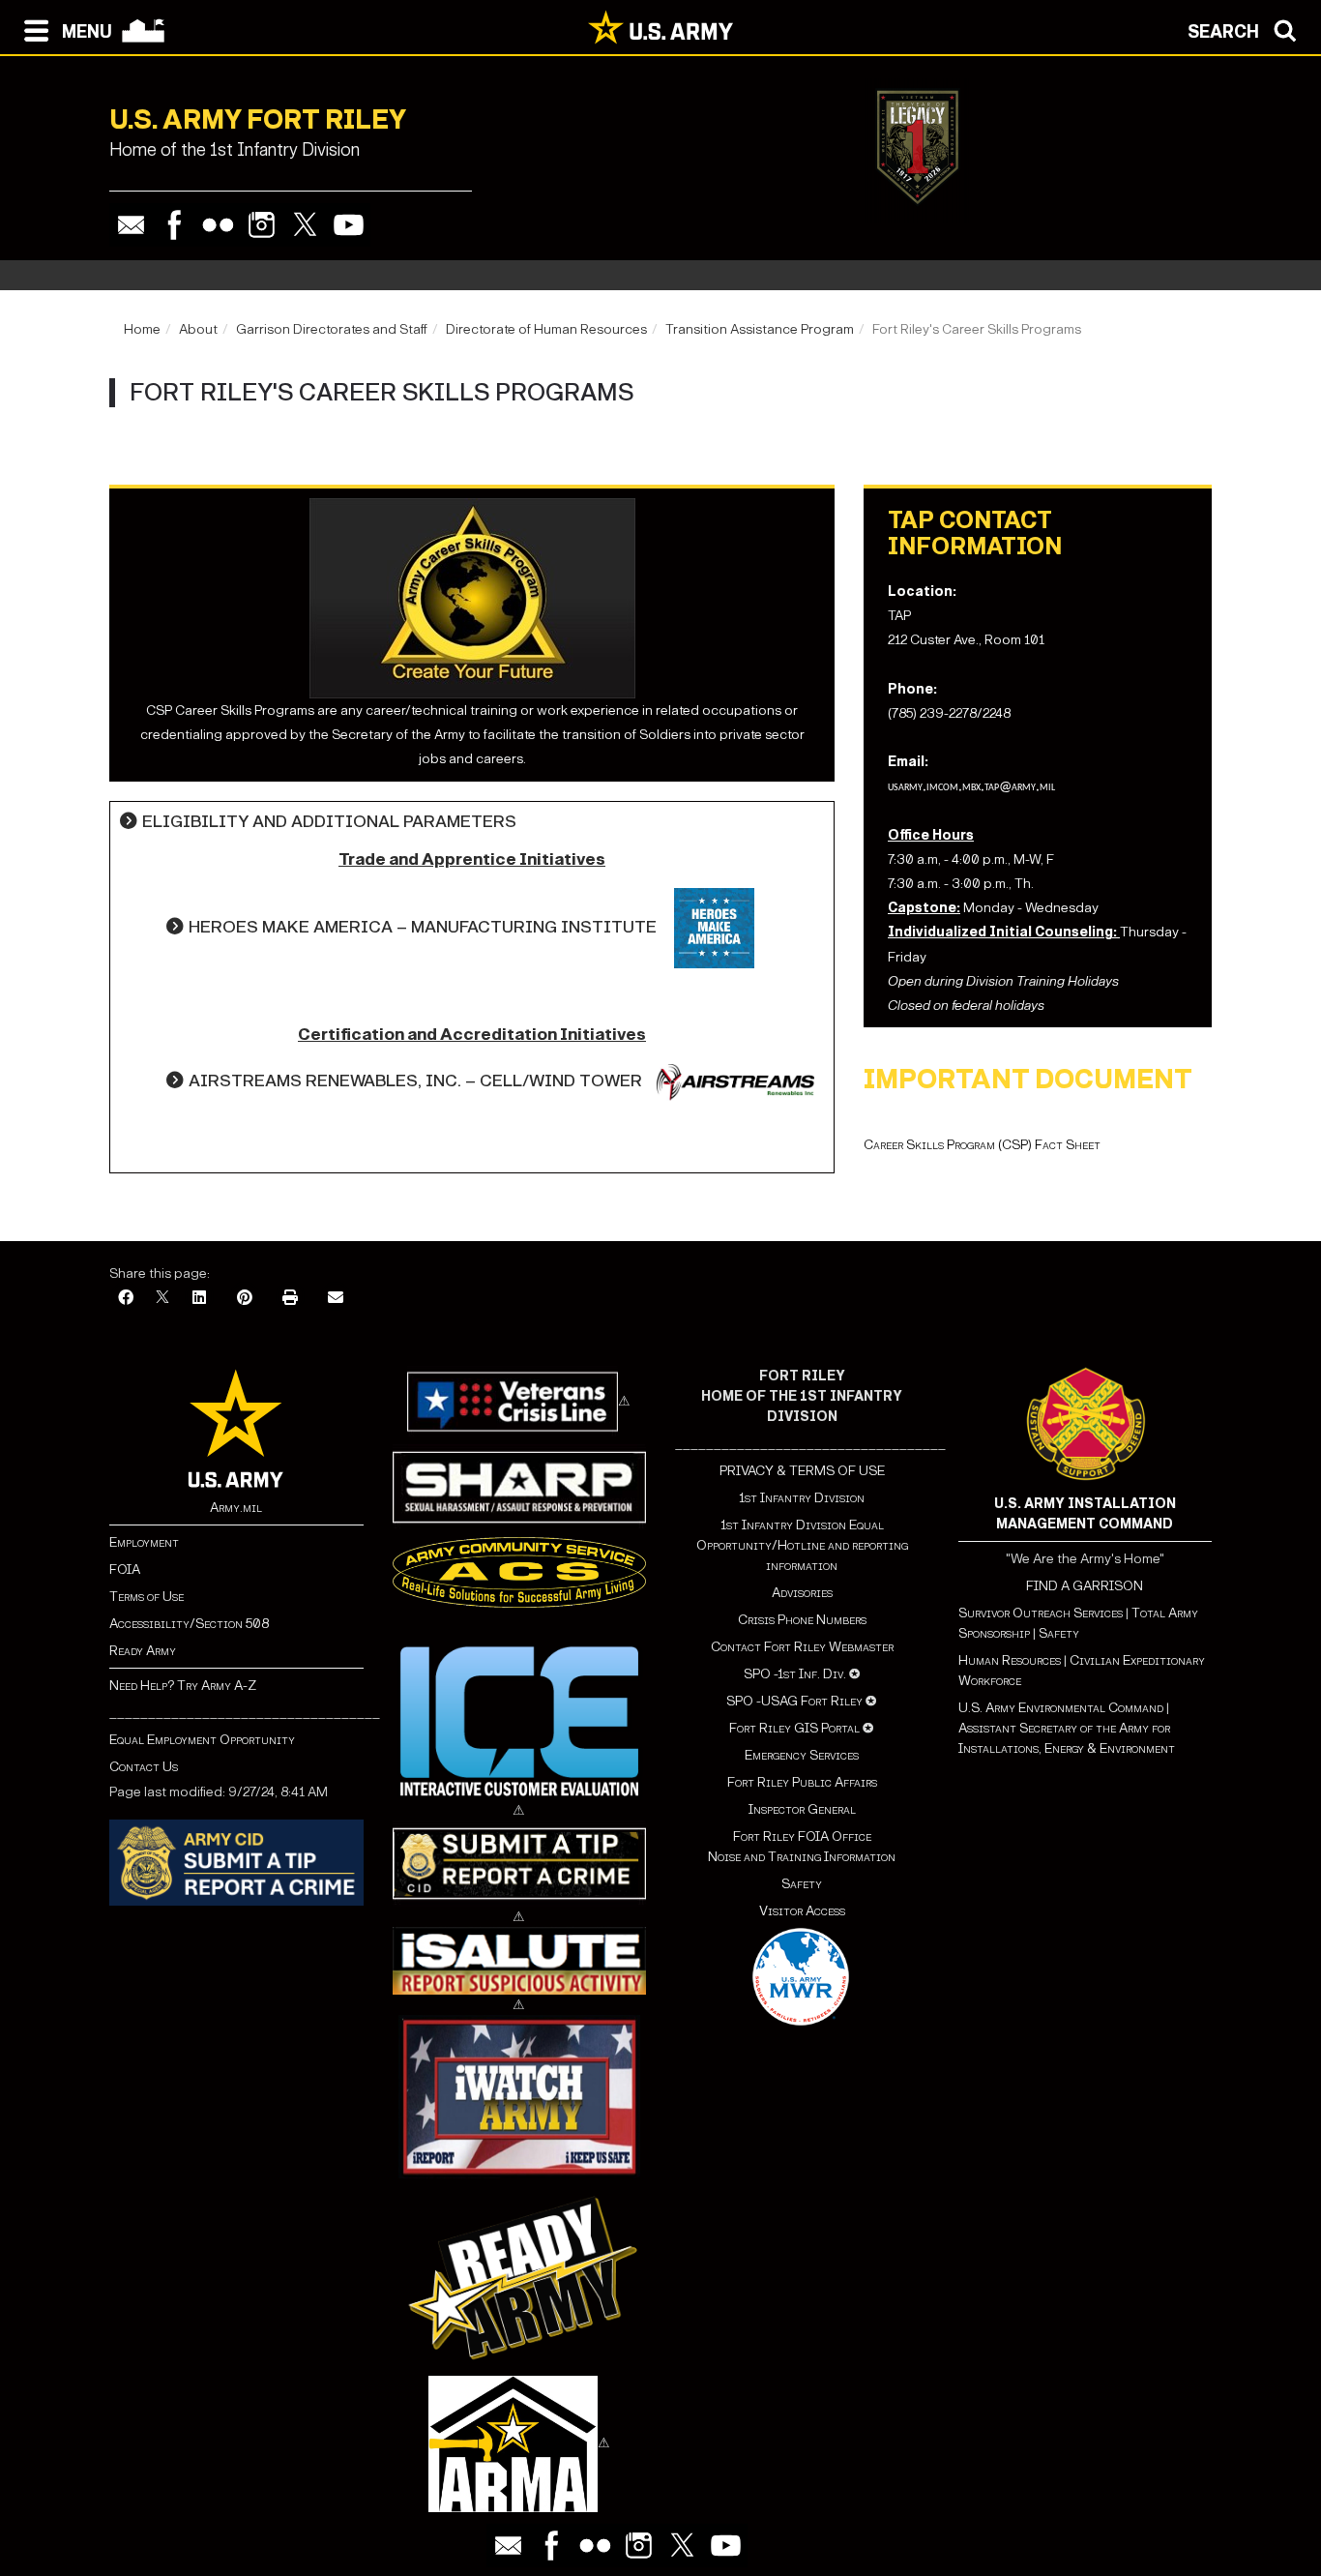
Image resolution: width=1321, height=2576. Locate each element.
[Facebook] (175, 225)
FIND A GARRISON (1085, 1586)
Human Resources (1010, 1660)
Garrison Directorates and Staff (332, 329)
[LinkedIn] (199, 1299)
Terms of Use (147, 1597)
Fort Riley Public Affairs (802, 1782)
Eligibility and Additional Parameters (329, 822)
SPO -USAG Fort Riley (794, 1701)
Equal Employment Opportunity (202, 1740)
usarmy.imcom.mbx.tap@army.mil (971, 787)
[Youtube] (349, 225)
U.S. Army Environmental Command (1061, 1708)
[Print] (290, 1299)
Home (142, 329)
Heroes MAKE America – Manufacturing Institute (423, 927)
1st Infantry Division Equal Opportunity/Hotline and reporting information (802, 1545)
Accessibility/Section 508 (189, 1624)
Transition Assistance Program (760, 329)
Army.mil (236, 1508)
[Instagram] (262, 225)
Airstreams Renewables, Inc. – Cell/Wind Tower (415, 1081)
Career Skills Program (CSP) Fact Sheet (982, 1145)
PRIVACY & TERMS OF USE (802, 1471)
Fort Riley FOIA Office (802, 1836)
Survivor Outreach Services (1041, 1613)
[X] (162, 1299)
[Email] (131, 225)
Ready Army (143, 1651)
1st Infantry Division (802, 1498)
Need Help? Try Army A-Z (183, 1686)
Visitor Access (802, 1911)
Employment (144, 1542)
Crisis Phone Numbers (802, 1620)
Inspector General (802, 1809)
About (198, 329)
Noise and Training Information (802, 1857)
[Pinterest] (245, 1299)
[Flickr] (218, 225)
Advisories (802, 1593)
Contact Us (144, 1767)
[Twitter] (305, 225)
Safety (802, 1884)
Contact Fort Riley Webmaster (802, 1647)
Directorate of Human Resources (546, 329)
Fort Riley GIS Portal (794, 1728)
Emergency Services (802, 1755)
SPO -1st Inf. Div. (795, 1674)
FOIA (125, 1569)
